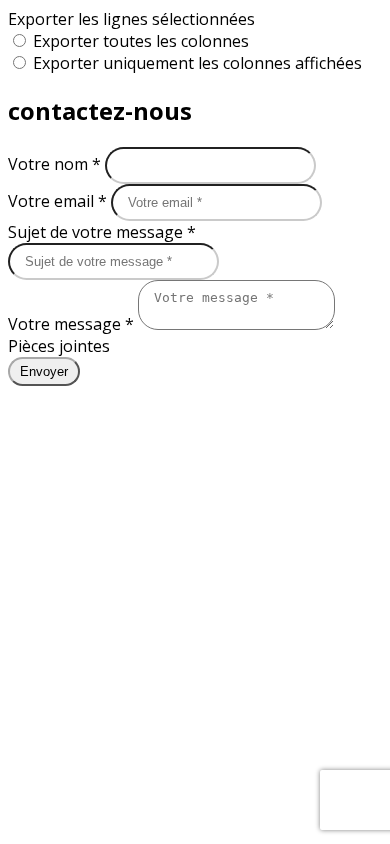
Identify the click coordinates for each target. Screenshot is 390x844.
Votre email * (59, 201)
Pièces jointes (59, 346)
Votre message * (73, 324)
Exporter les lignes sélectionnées (131, 19)
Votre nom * (56, 164)
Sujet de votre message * (102, 232)
